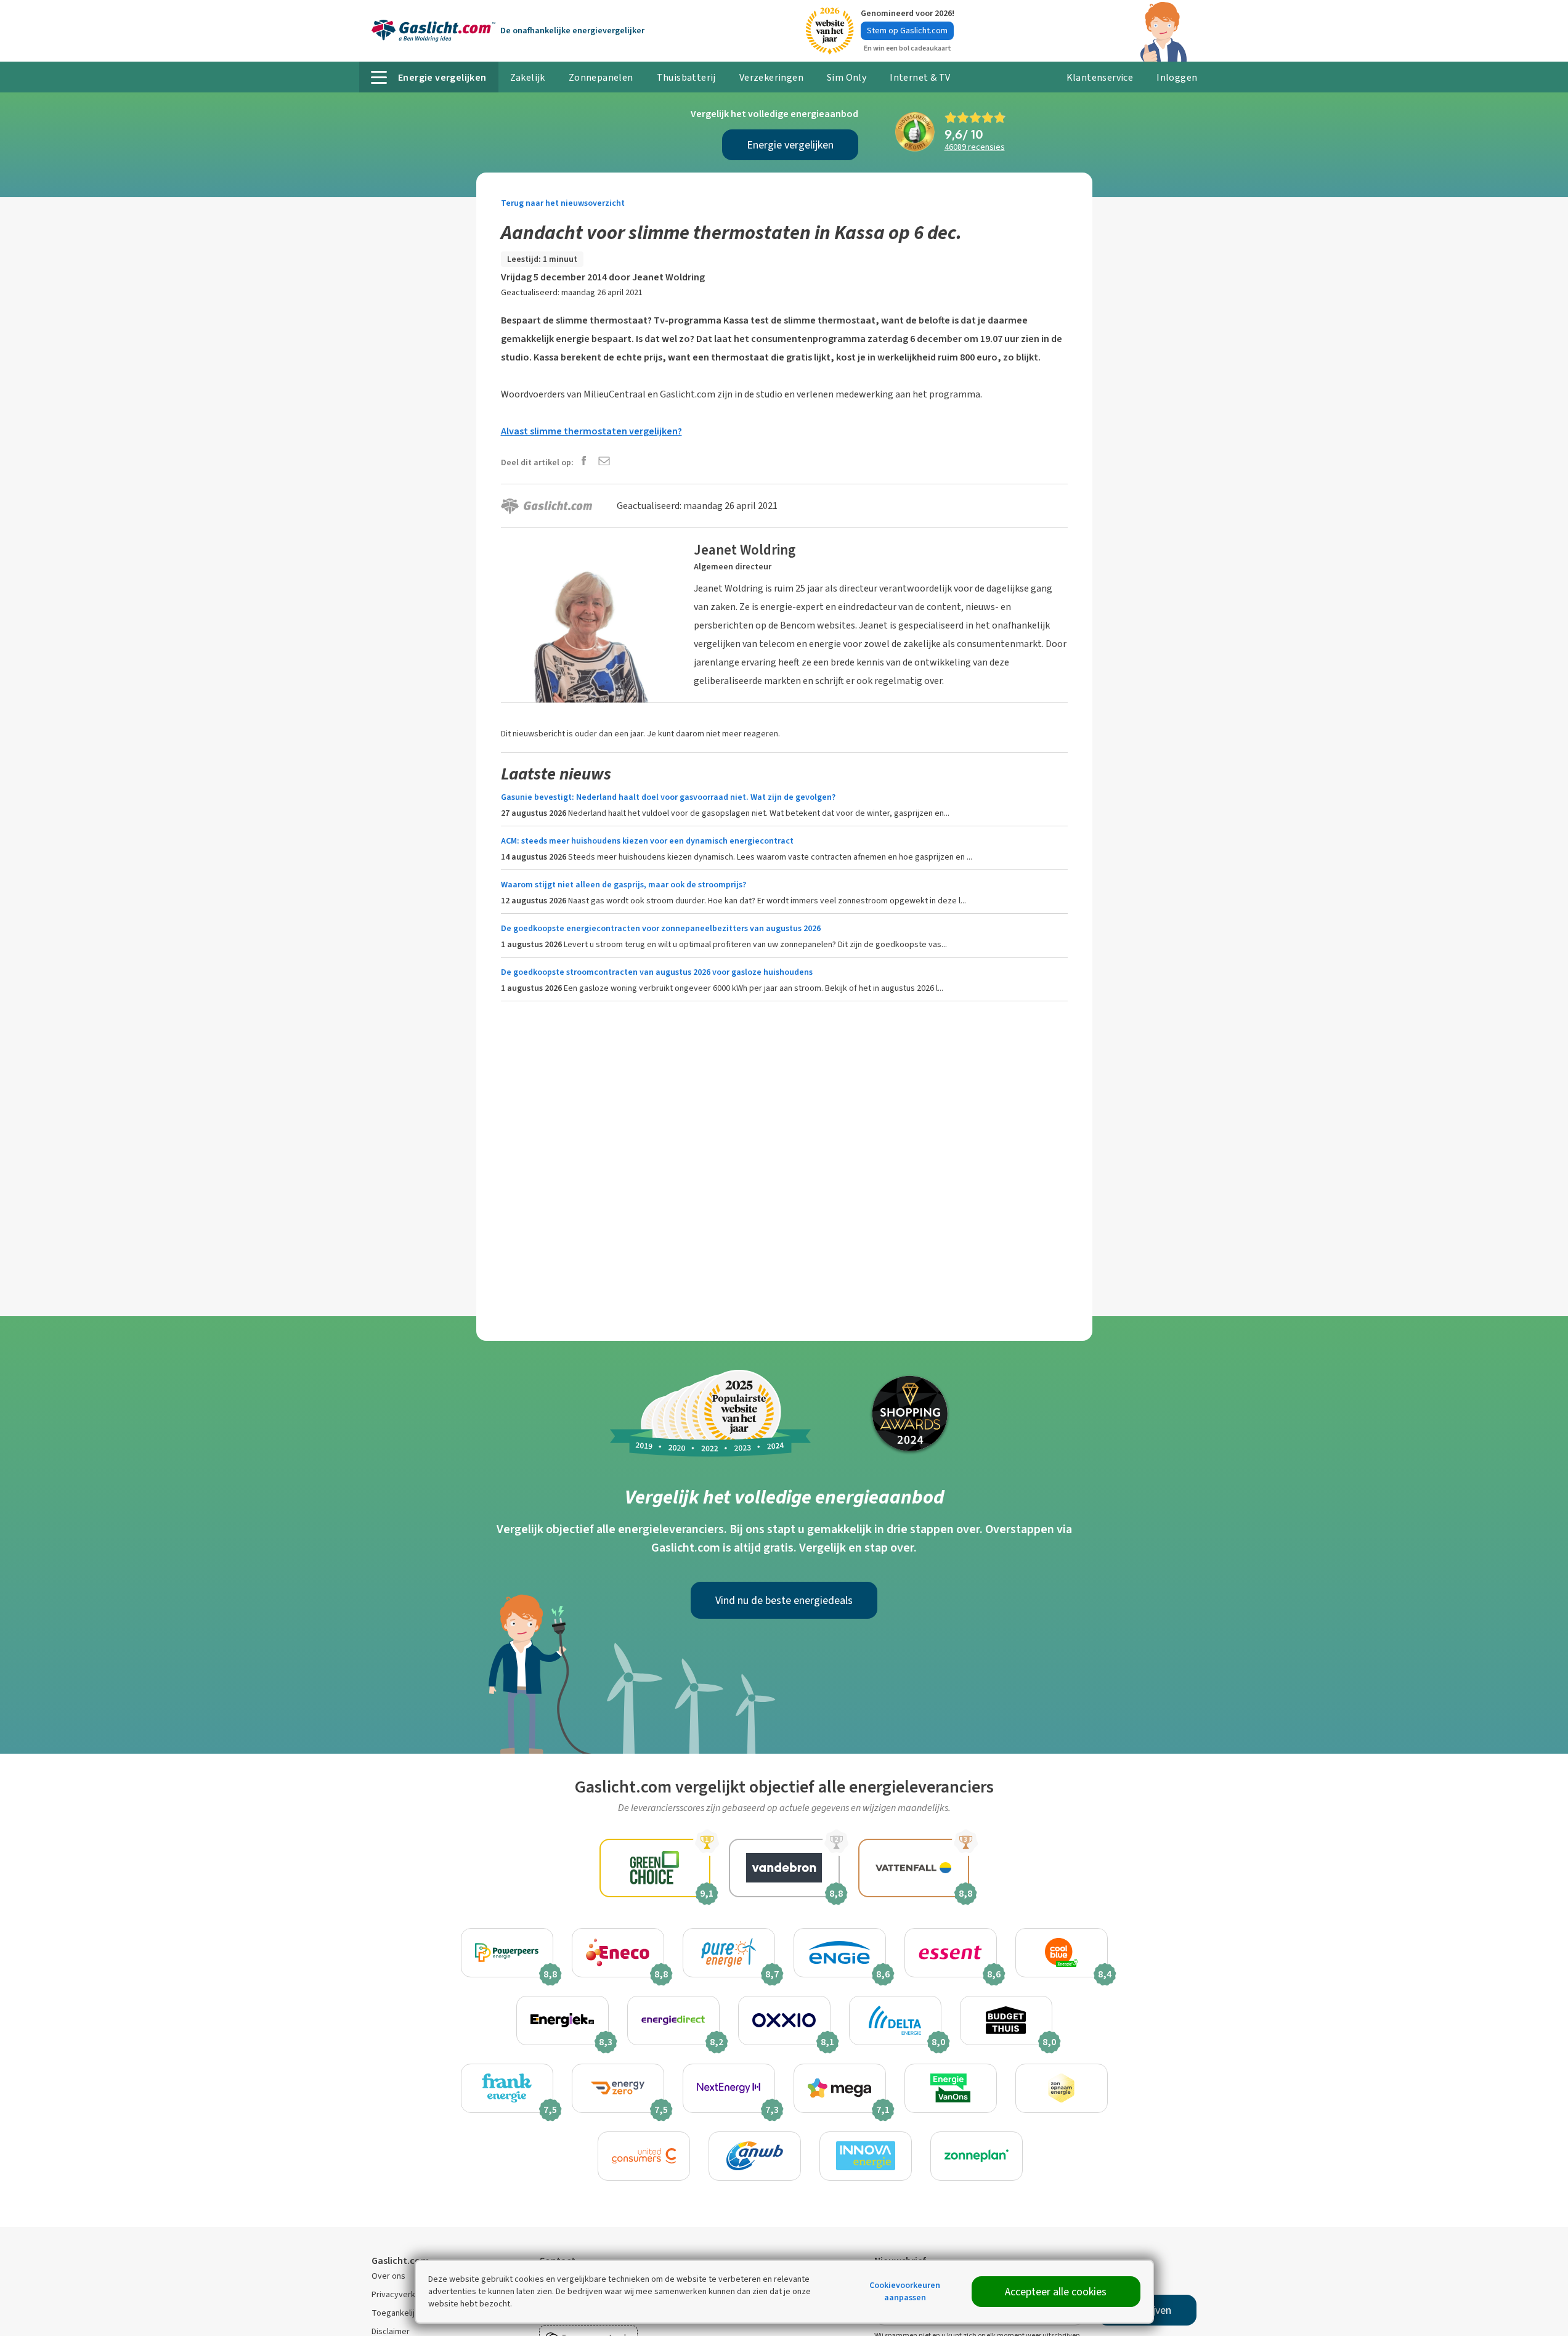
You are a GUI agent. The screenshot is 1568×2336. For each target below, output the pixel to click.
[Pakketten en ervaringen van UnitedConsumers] (644, 2156)
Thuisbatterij (686, 77)
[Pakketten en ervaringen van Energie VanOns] (951, 2088)
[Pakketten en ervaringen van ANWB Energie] (755, 2156)
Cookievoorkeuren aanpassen (905, 2291)
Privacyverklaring (404, 2294)
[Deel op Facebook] (584, 462)
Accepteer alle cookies (1056, 2292)
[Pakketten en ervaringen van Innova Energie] (866, 2156)
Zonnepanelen (601, 77)
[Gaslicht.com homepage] (433, 31)
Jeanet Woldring (668, 277)
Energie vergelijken (790, 145)
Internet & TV (920, 77)
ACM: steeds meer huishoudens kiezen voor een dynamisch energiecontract (647, 841)
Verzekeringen (771, 77)
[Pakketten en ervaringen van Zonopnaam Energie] (1062, 2088)
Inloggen (1177, 77)
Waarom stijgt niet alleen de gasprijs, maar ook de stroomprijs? (624, 885)
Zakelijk (528, 77)
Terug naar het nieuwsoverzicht (563, 203)
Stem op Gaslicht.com (907, 31)
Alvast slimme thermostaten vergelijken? (591, 431)
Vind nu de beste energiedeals (784, 1600)
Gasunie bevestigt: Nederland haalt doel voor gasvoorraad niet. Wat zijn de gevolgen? (668, 797)
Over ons (388, 2276)
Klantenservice (1100, 77)
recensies (975, 147)
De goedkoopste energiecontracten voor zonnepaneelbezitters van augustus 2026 (661, 928)
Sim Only (847, 77)
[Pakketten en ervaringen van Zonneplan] (977, 2156)
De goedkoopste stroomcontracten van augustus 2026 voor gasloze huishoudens (657, 972)
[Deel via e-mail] (604, 462)
